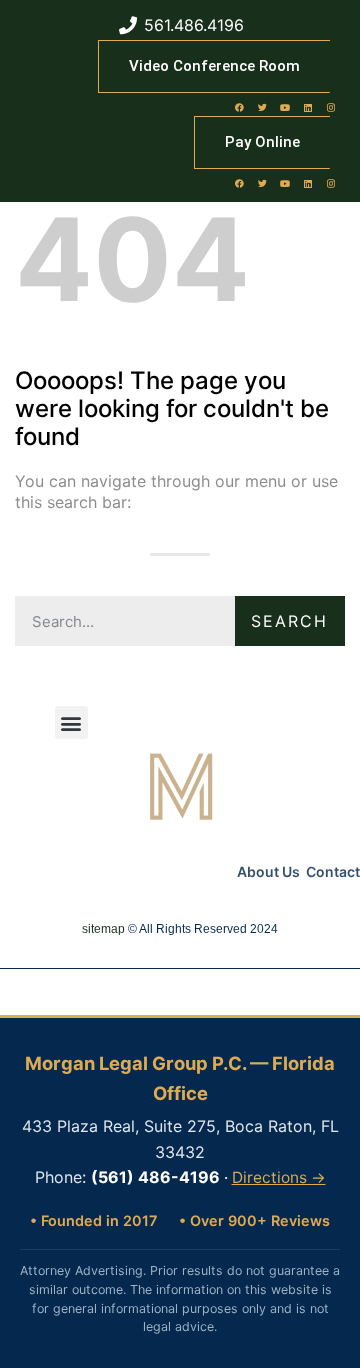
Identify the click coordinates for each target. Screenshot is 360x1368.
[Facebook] (239, 107)
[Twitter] (262, 107)
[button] (71, 722)
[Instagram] (331, 107)
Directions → (279, 1177)
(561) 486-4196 (155, 1177)
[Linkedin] (308, 107)
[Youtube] (285, 107)
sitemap (103, 929)
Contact (333, 871)
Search (289, 621)
